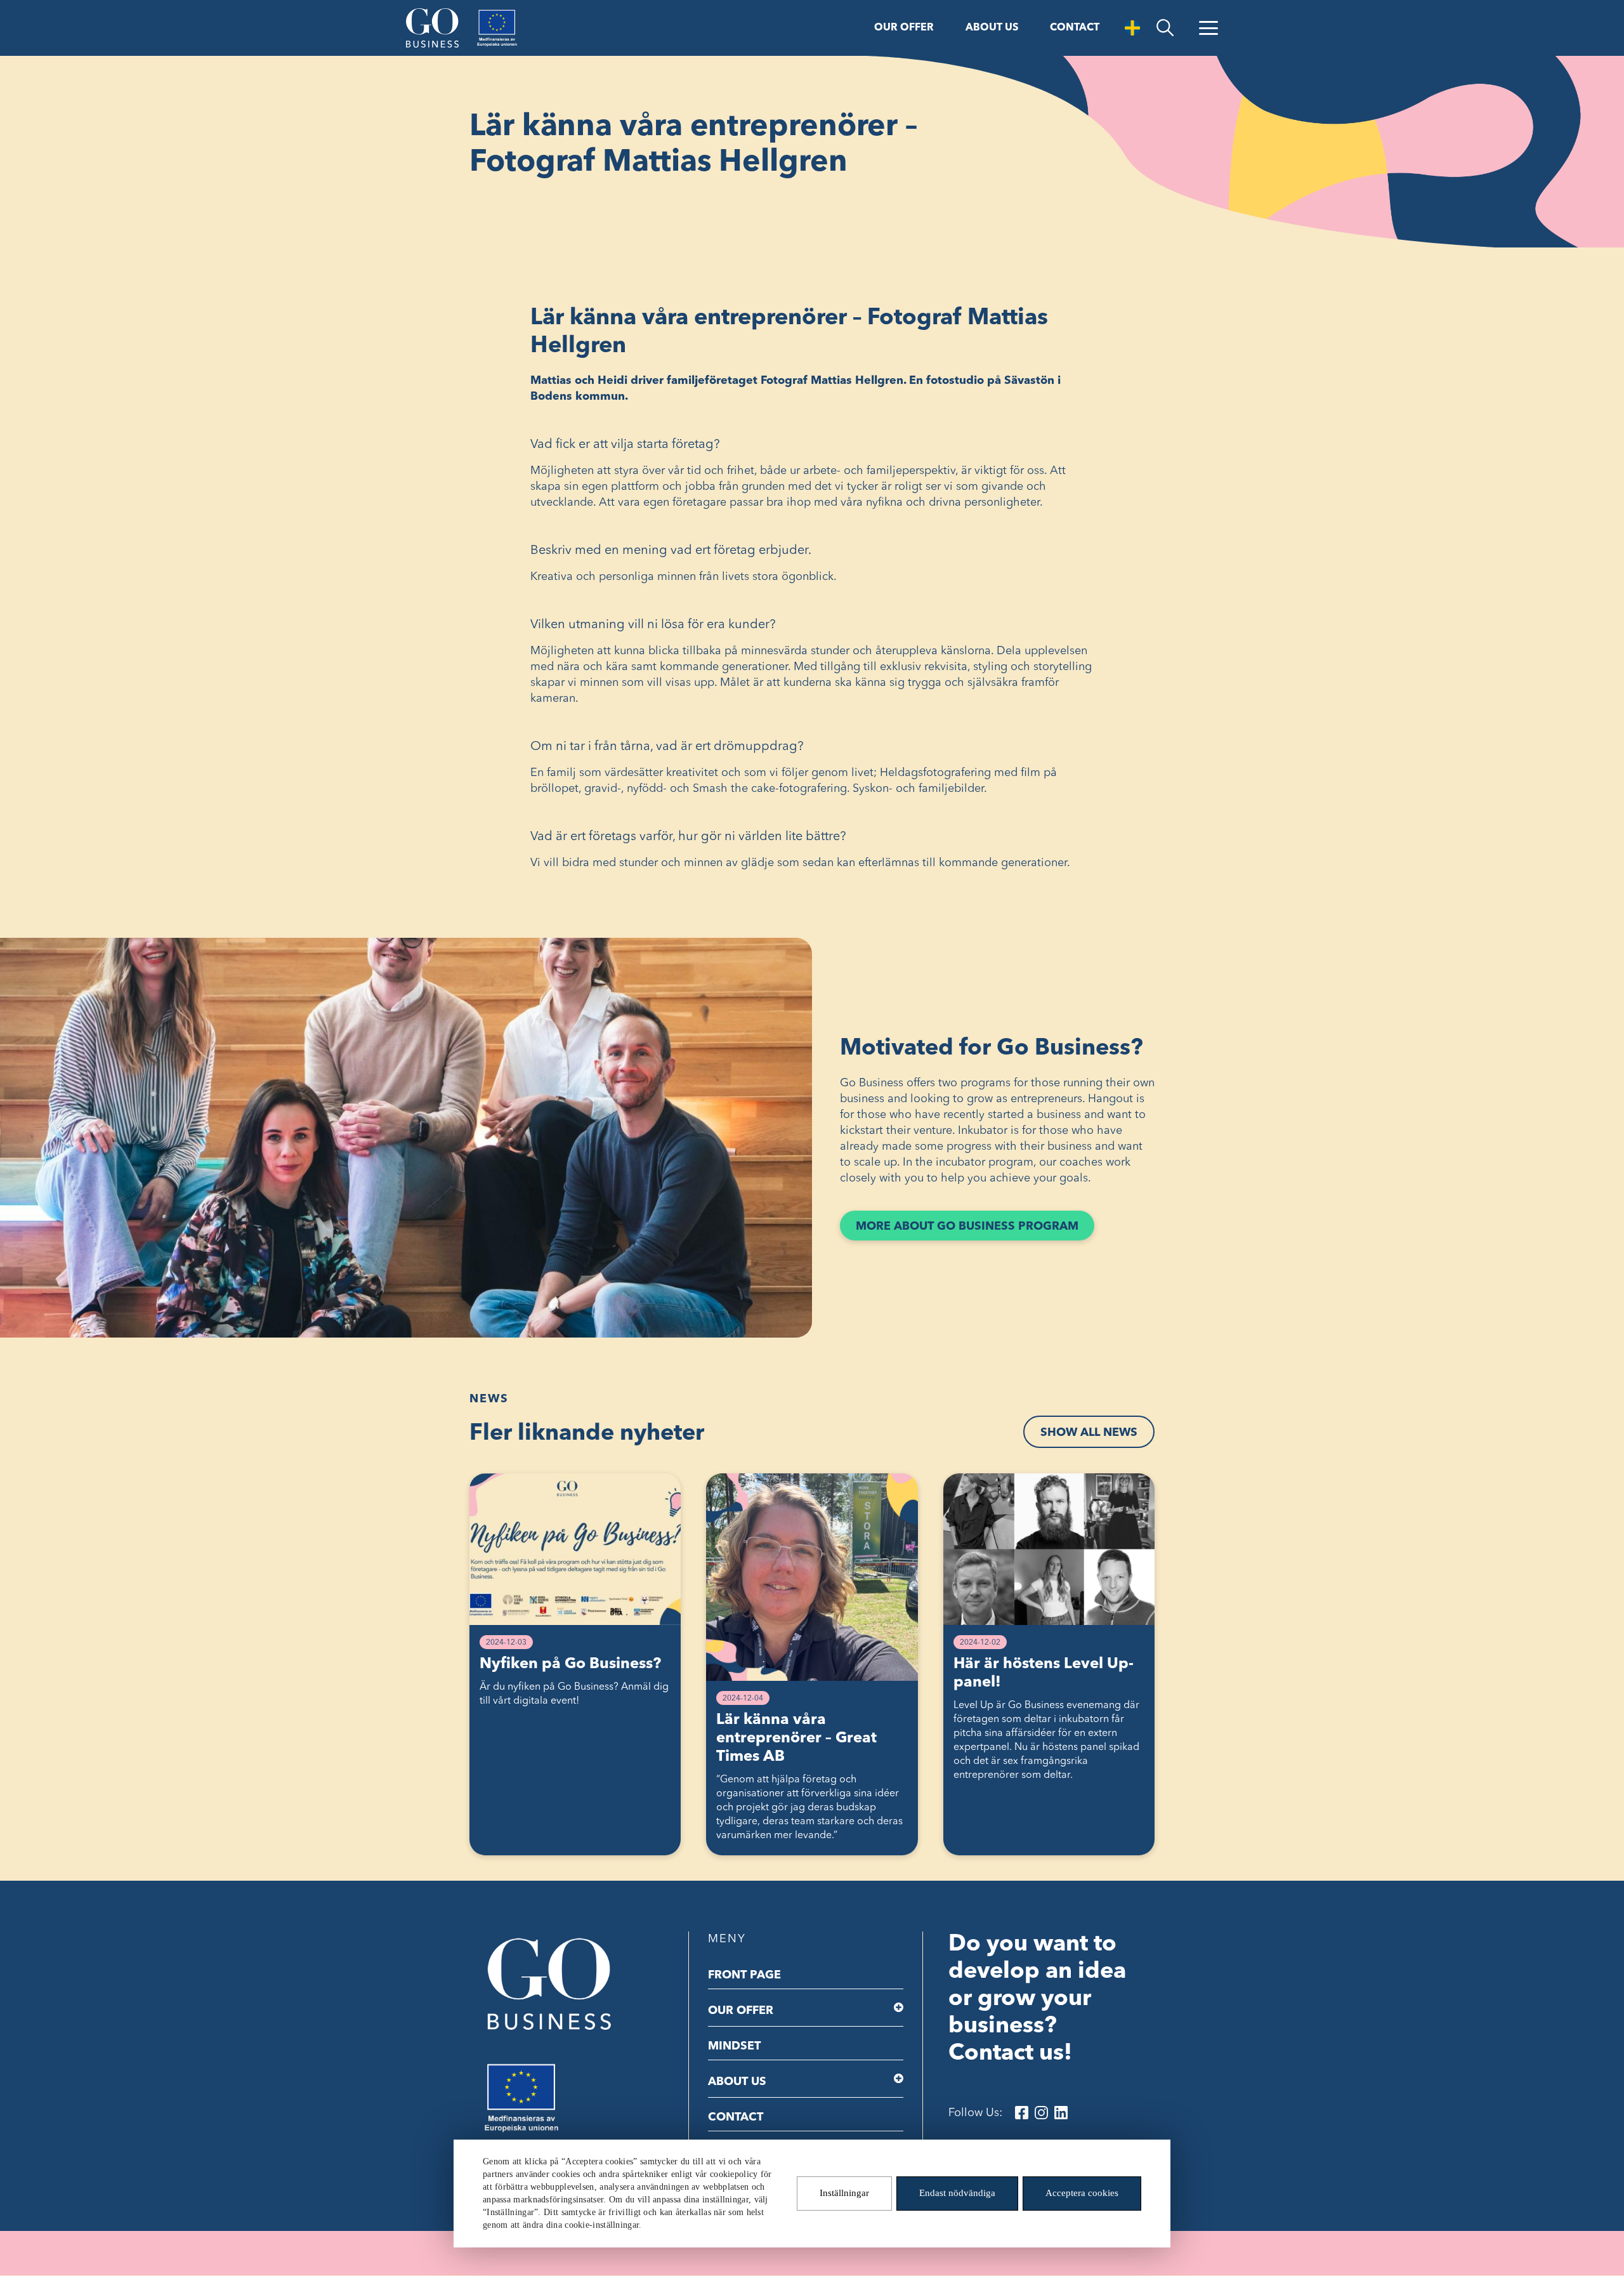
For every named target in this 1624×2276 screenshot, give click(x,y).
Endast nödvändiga (957, 2194)
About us (992, 28)
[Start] (432, 28)
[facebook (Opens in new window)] (1022, 2113)
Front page (744, 1975)
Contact (1075, 28)
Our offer (904, 28)
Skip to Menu (120, 11)
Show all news (1089, 1433)
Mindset (734, 2046)
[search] (1165, 28)
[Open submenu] (899, 2008)
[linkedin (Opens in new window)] (1061, 2113)
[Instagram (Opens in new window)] (1041, 2113)
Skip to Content (42, 11)
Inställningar (844, 2194)
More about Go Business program (975, 1230)
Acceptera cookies (1082, 2194)
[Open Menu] (1208, 28)
